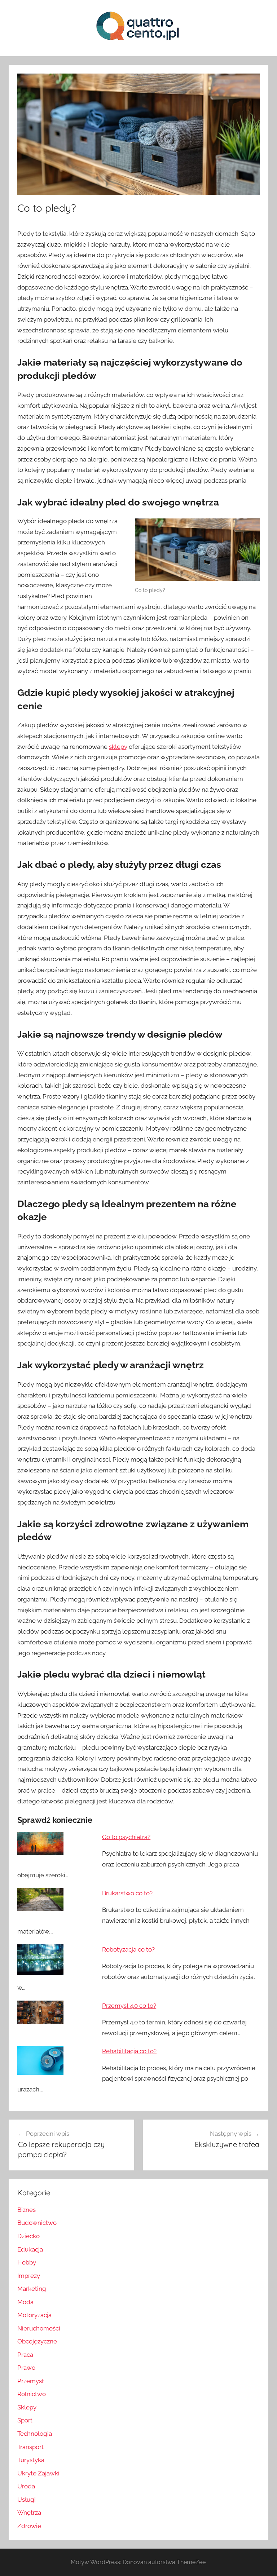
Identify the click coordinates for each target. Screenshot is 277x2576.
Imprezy (29, 2276)
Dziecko (28, 2236)
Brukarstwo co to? (127, 1893)
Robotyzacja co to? (128, 1949)
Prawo (26, 2368)
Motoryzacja (34, 2315)
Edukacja (30, 2249)
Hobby (27, 2262)
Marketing (32, 2289)
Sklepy (27, 2407)
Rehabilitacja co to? (129, 2051)
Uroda (26, 2486)
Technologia (35, 2434)
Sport (25, 2420)
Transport (30, 2447)
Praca (25, 2355)
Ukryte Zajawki (38, 2473)
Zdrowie (29, 2526)
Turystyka (31, 2460)
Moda (25, 2302)
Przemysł (30, 2381)
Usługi (27, 2500)
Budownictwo (37, 2223)
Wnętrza (29, 2513)
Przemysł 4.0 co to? (129, 2006)
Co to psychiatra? (126, 1837)
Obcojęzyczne (37, 2341)
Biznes (27, 2210)
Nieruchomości (39, 2328)
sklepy (118, 747)
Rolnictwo (32, 2394)
